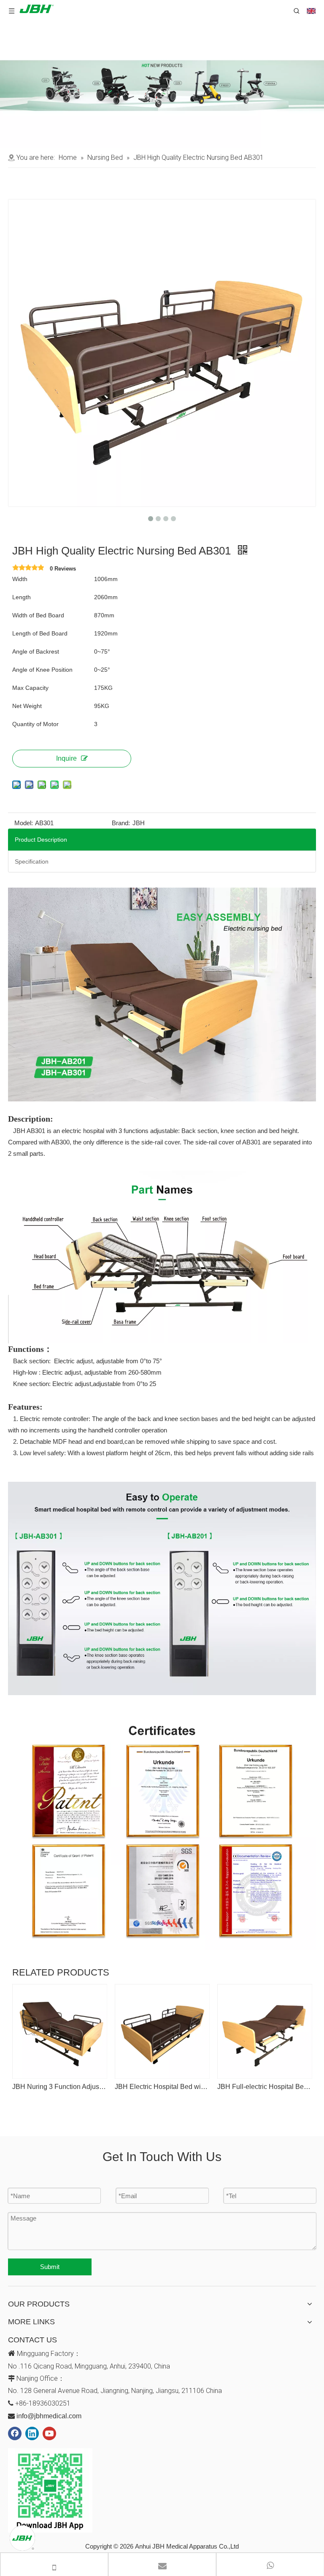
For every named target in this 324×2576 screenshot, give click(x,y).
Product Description (41, 840)
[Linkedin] (32, 2433)
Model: (24, 823)
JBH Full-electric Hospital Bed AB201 (264, 2087)
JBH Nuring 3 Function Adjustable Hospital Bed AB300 (59, 2087)
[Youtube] (49, 2433)
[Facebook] (15, 2433)
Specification (32, 861)
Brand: (121, 823)
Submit (50, 2267)
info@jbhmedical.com (49, 2416)
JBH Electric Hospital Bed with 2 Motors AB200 (162, 2087)
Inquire (66, 758)
